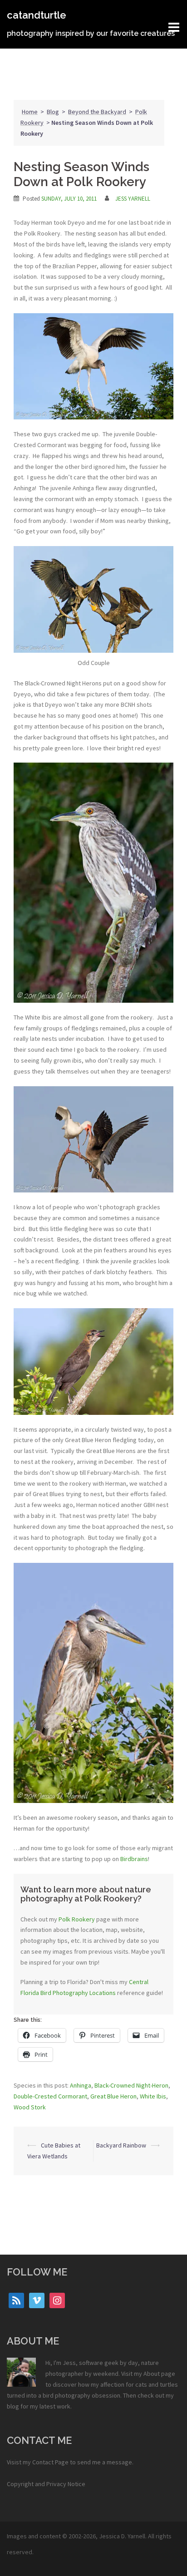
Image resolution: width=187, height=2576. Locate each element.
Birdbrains (134, 1859)
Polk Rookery (77, 1919)
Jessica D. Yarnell (122, 2536)
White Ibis (153, 2096)
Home (30, 112)
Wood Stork (30, 2107)
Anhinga (81, 2085)
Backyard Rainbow (121, 2145)
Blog (53, 112)
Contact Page (50, 2462)
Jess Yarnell (133, 199)
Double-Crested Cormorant (50, 2096)
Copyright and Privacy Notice (46, 2484)
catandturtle (37, 15)
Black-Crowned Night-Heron (131, 2085)
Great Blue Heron (113, 2096)
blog (13, 2406)
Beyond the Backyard (97, 112)
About (152, 2374)
